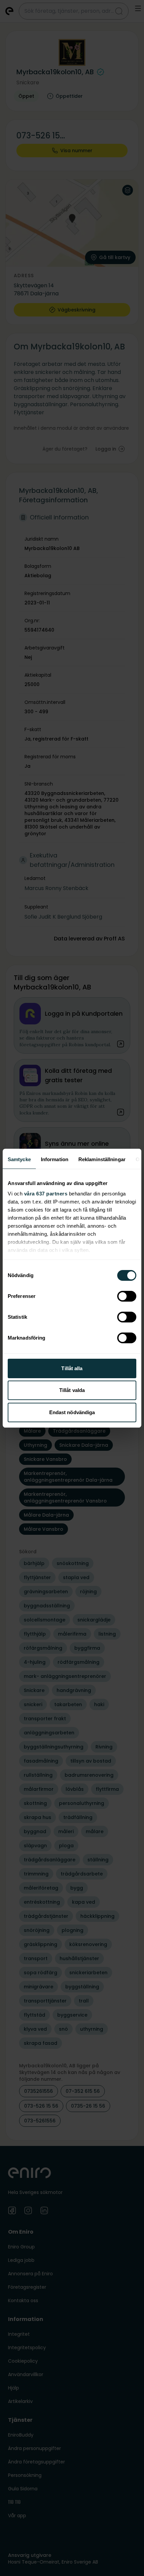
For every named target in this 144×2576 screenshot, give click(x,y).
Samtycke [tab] (19, 1159)
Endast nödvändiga (72, 1412)
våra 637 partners (46, 1194)
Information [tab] (55, 1159)
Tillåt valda (72, 1390)
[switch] (127, 1296)
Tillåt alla (72, 1368)
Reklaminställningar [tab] (102, 1159)
